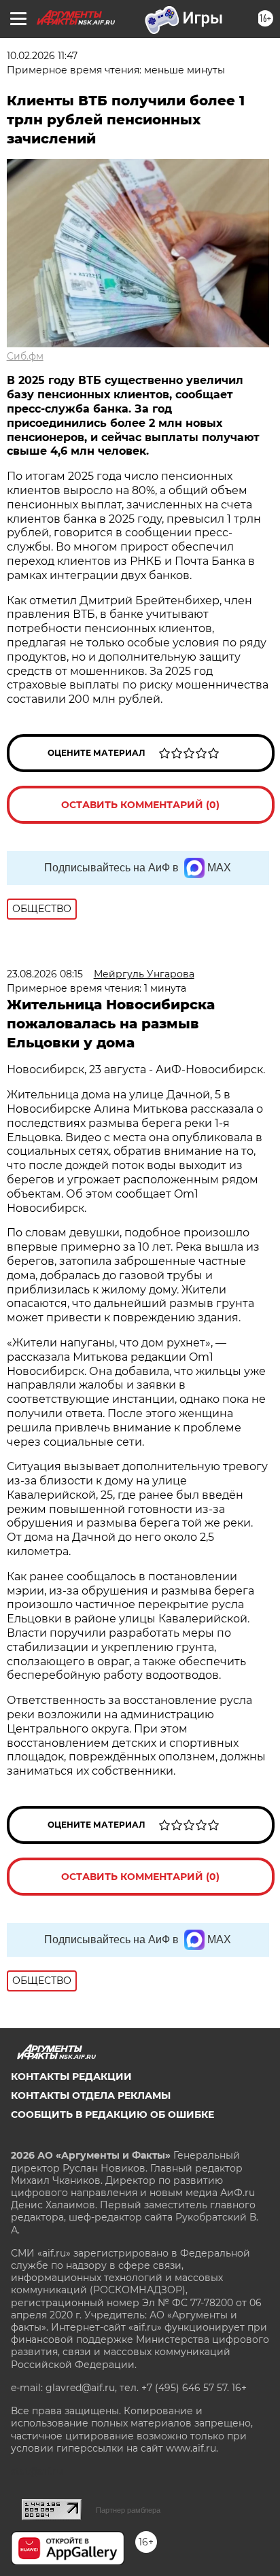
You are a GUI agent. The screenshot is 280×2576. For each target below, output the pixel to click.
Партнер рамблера (128, 2510)
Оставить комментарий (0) (140, 805)
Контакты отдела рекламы (91, 2095)
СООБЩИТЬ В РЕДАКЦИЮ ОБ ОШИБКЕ (112, 2114)
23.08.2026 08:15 (45, 974)
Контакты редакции (71, 2076)
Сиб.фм (25, 356)
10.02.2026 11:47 (42, 56)
